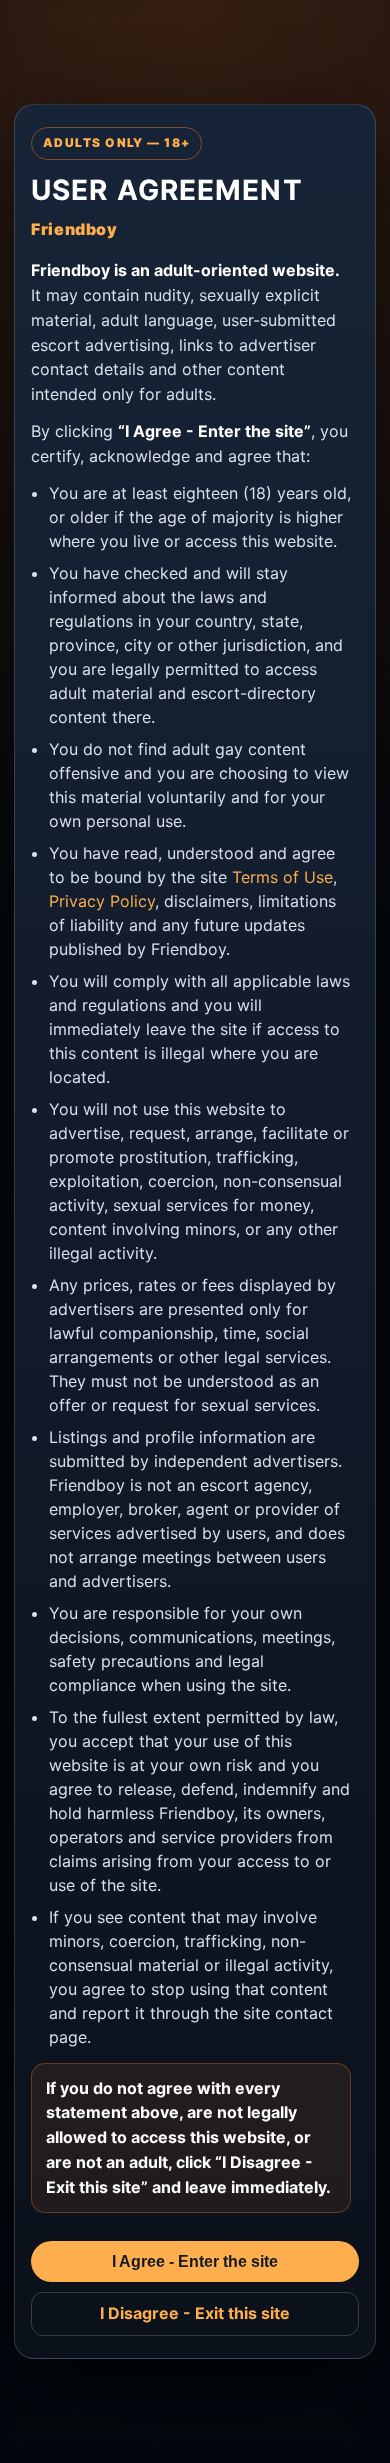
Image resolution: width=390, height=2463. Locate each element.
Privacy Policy (102, 901)
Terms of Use (282, 877)
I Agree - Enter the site (195, 2261)
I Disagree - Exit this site (195, 2313)
